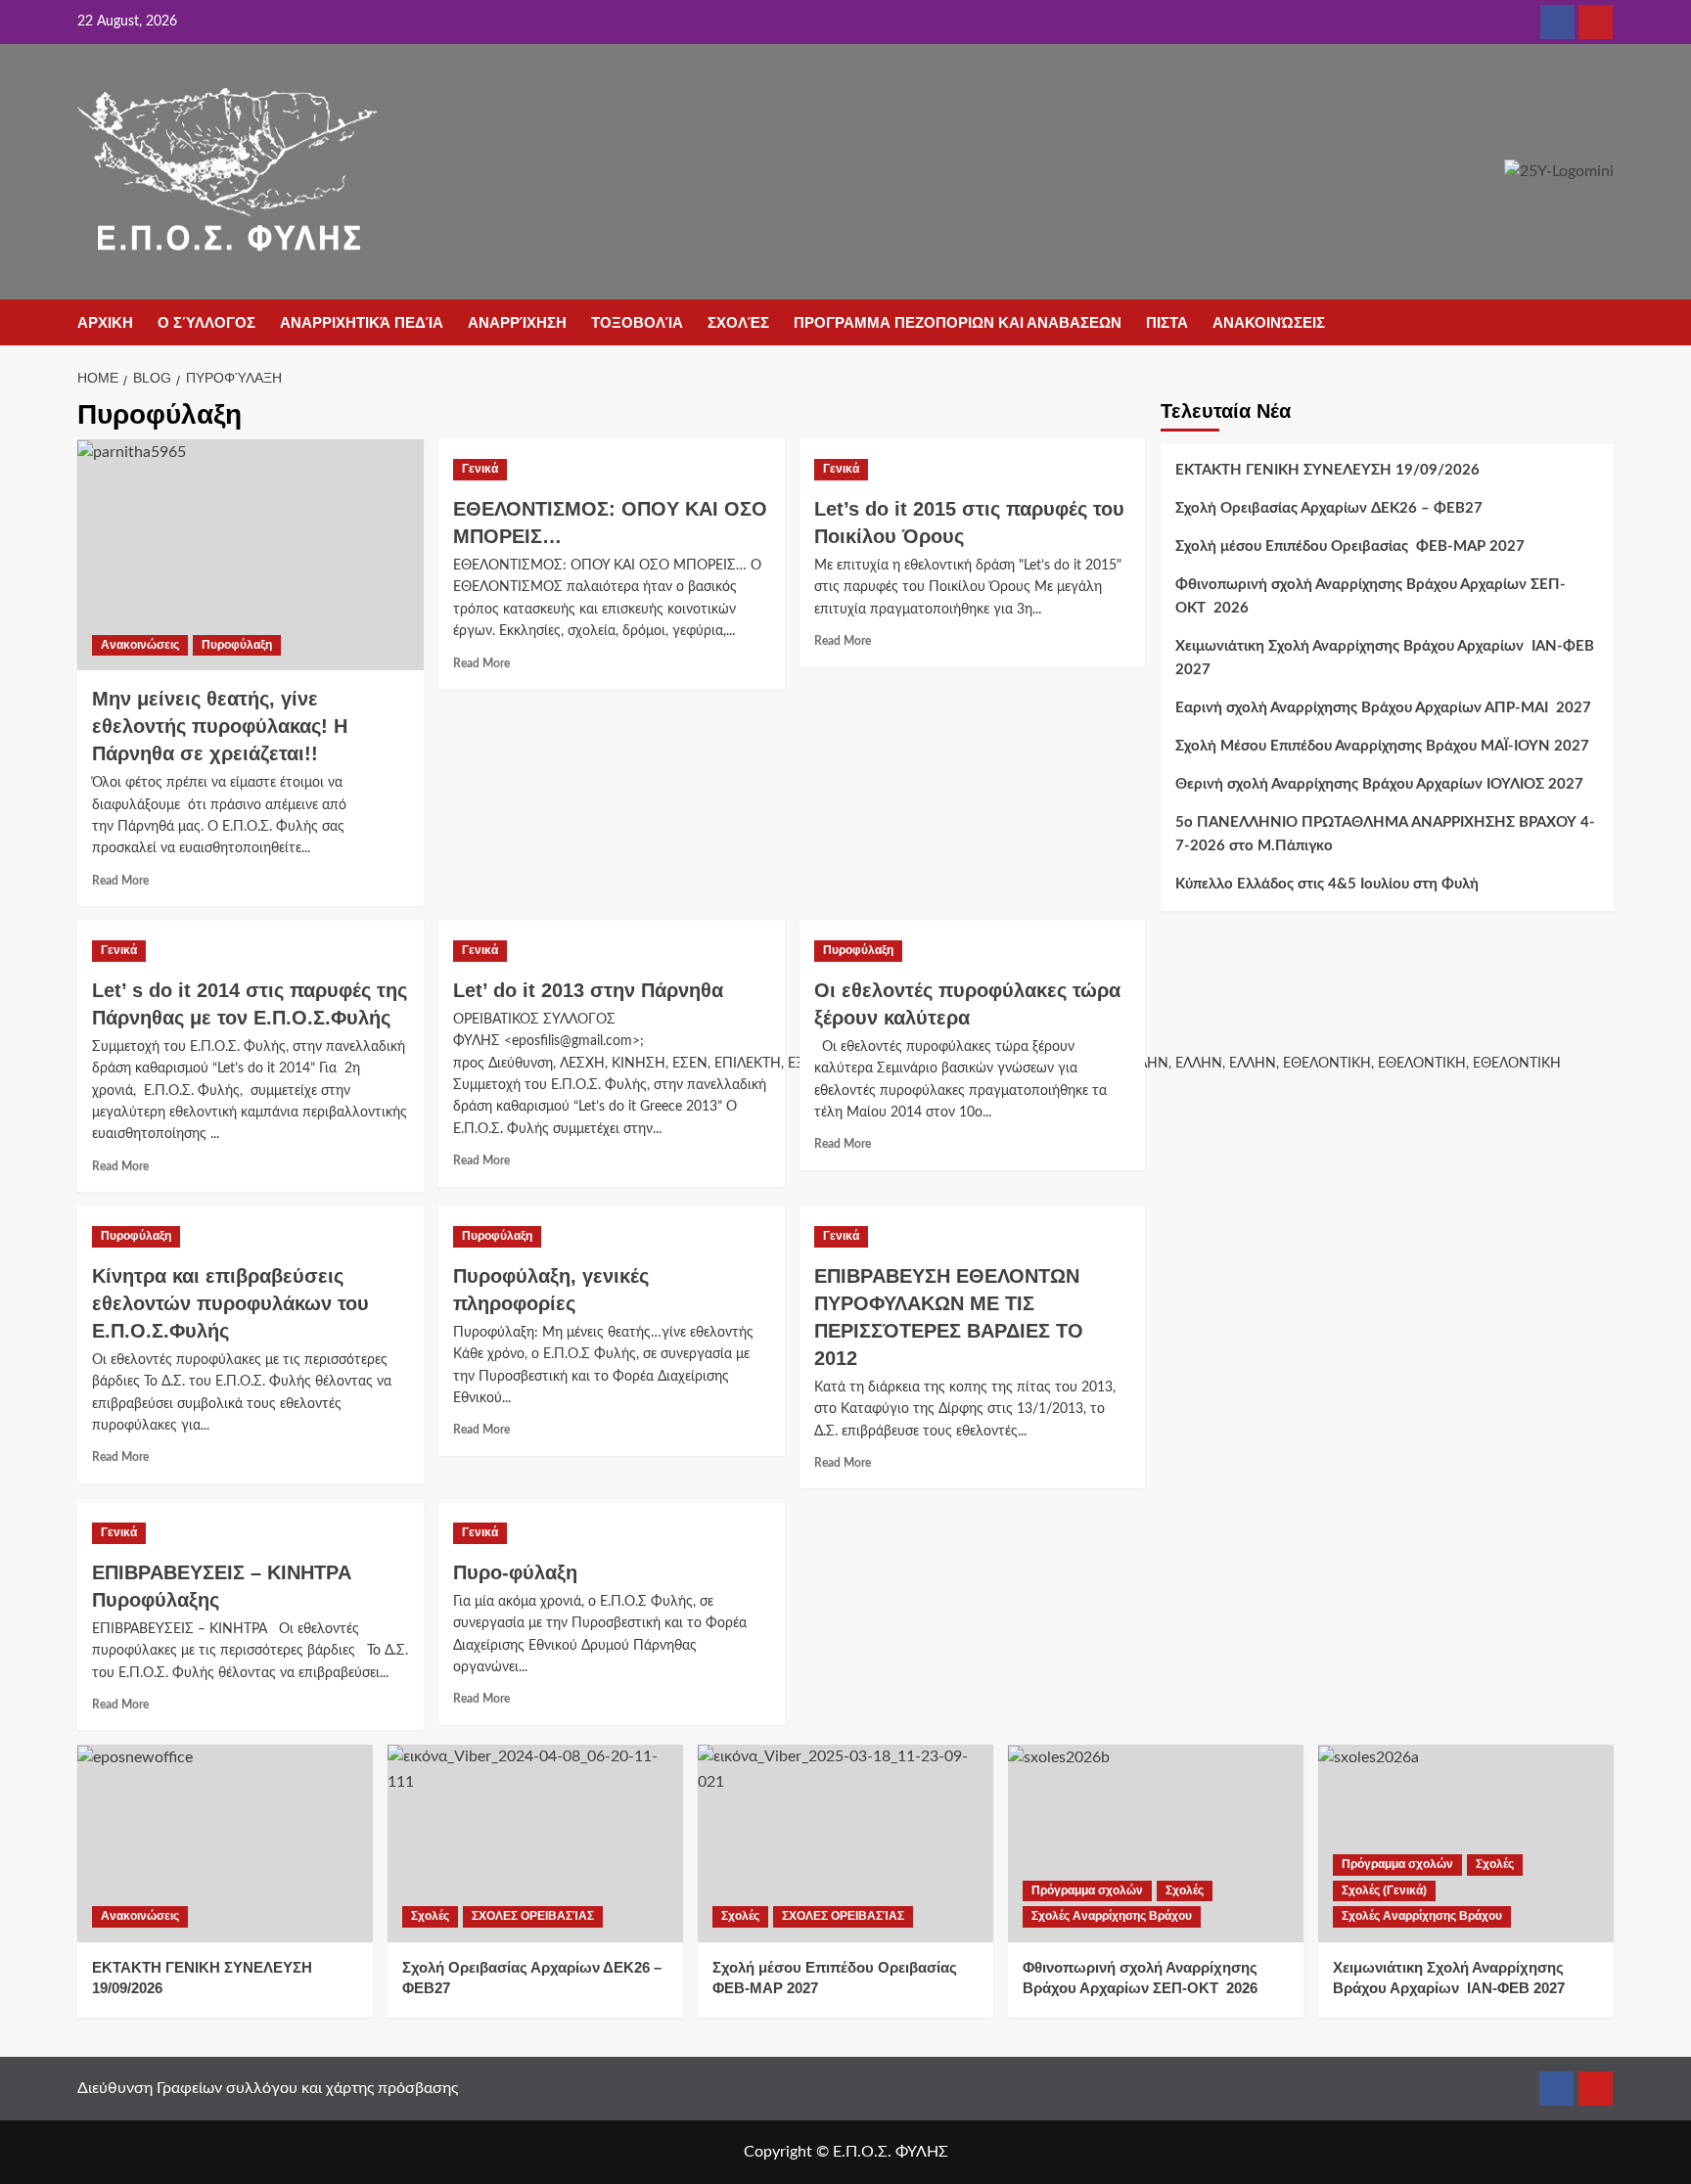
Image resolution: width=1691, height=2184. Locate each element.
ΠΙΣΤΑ (1167, 322)
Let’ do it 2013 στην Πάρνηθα (588, 990)
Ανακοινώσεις (1269, 322)
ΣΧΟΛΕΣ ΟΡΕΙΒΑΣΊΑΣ (533, 1916)
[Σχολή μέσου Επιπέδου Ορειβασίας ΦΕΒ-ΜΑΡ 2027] (845, 1843)
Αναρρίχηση (517, 322)
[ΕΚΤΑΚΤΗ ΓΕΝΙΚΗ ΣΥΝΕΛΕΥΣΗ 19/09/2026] (225, 1843)
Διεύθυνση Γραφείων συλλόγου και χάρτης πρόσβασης (268, 2088)
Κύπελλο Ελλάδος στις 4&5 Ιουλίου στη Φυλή (1327, 884)
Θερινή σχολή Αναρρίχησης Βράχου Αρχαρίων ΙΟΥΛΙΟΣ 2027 (1379, 784)
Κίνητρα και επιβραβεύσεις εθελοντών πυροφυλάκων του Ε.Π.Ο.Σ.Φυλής (230, 1303)
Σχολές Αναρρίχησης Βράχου (1112, 1916)
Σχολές (738, 322)
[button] (1601, 324)
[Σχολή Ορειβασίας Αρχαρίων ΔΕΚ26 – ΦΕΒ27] (535, 1843)
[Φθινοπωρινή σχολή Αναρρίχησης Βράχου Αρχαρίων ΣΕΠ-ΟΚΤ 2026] (1156, 1843)
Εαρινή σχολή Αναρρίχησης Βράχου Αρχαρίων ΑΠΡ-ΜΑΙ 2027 (1383, 708)
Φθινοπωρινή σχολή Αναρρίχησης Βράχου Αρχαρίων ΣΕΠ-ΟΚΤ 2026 (1371, 596)
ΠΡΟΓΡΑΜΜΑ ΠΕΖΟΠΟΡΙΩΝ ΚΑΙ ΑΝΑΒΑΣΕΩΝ (958, 322)
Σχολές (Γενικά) (1384, 1890)
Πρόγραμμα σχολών (1087, 1890)
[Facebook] (1557, 22)
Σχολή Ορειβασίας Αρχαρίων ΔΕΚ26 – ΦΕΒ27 (1329, 508)
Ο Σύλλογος (206, 322)
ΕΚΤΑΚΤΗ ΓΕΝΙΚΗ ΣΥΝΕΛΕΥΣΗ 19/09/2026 (1327, 470)
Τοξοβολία (637, 322)
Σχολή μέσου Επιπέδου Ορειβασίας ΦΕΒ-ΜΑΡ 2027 (1350, 546)
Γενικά (480, 469)
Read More (120, 881)
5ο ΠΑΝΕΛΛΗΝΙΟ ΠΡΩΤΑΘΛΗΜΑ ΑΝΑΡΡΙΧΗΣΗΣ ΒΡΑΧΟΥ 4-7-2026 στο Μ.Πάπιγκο (1385, 834)
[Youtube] (1596, 22)
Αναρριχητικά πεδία (362, 322)
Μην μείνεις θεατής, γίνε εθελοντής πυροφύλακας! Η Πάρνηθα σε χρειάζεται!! (220, 726)
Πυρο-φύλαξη (515, 1572)
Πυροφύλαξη (237, 645)
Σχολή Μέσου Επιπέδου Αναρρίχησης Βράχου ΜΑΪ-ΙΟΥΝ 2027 (1382, 746)
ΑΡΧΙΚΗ (105, 322)
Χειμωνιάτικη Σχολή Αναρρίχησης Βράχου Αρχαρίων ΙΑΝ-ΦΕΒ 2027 (1385, 658)
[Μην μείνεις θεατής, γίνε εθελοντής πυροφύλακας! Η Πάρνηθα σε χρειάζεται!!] (251, 555)
